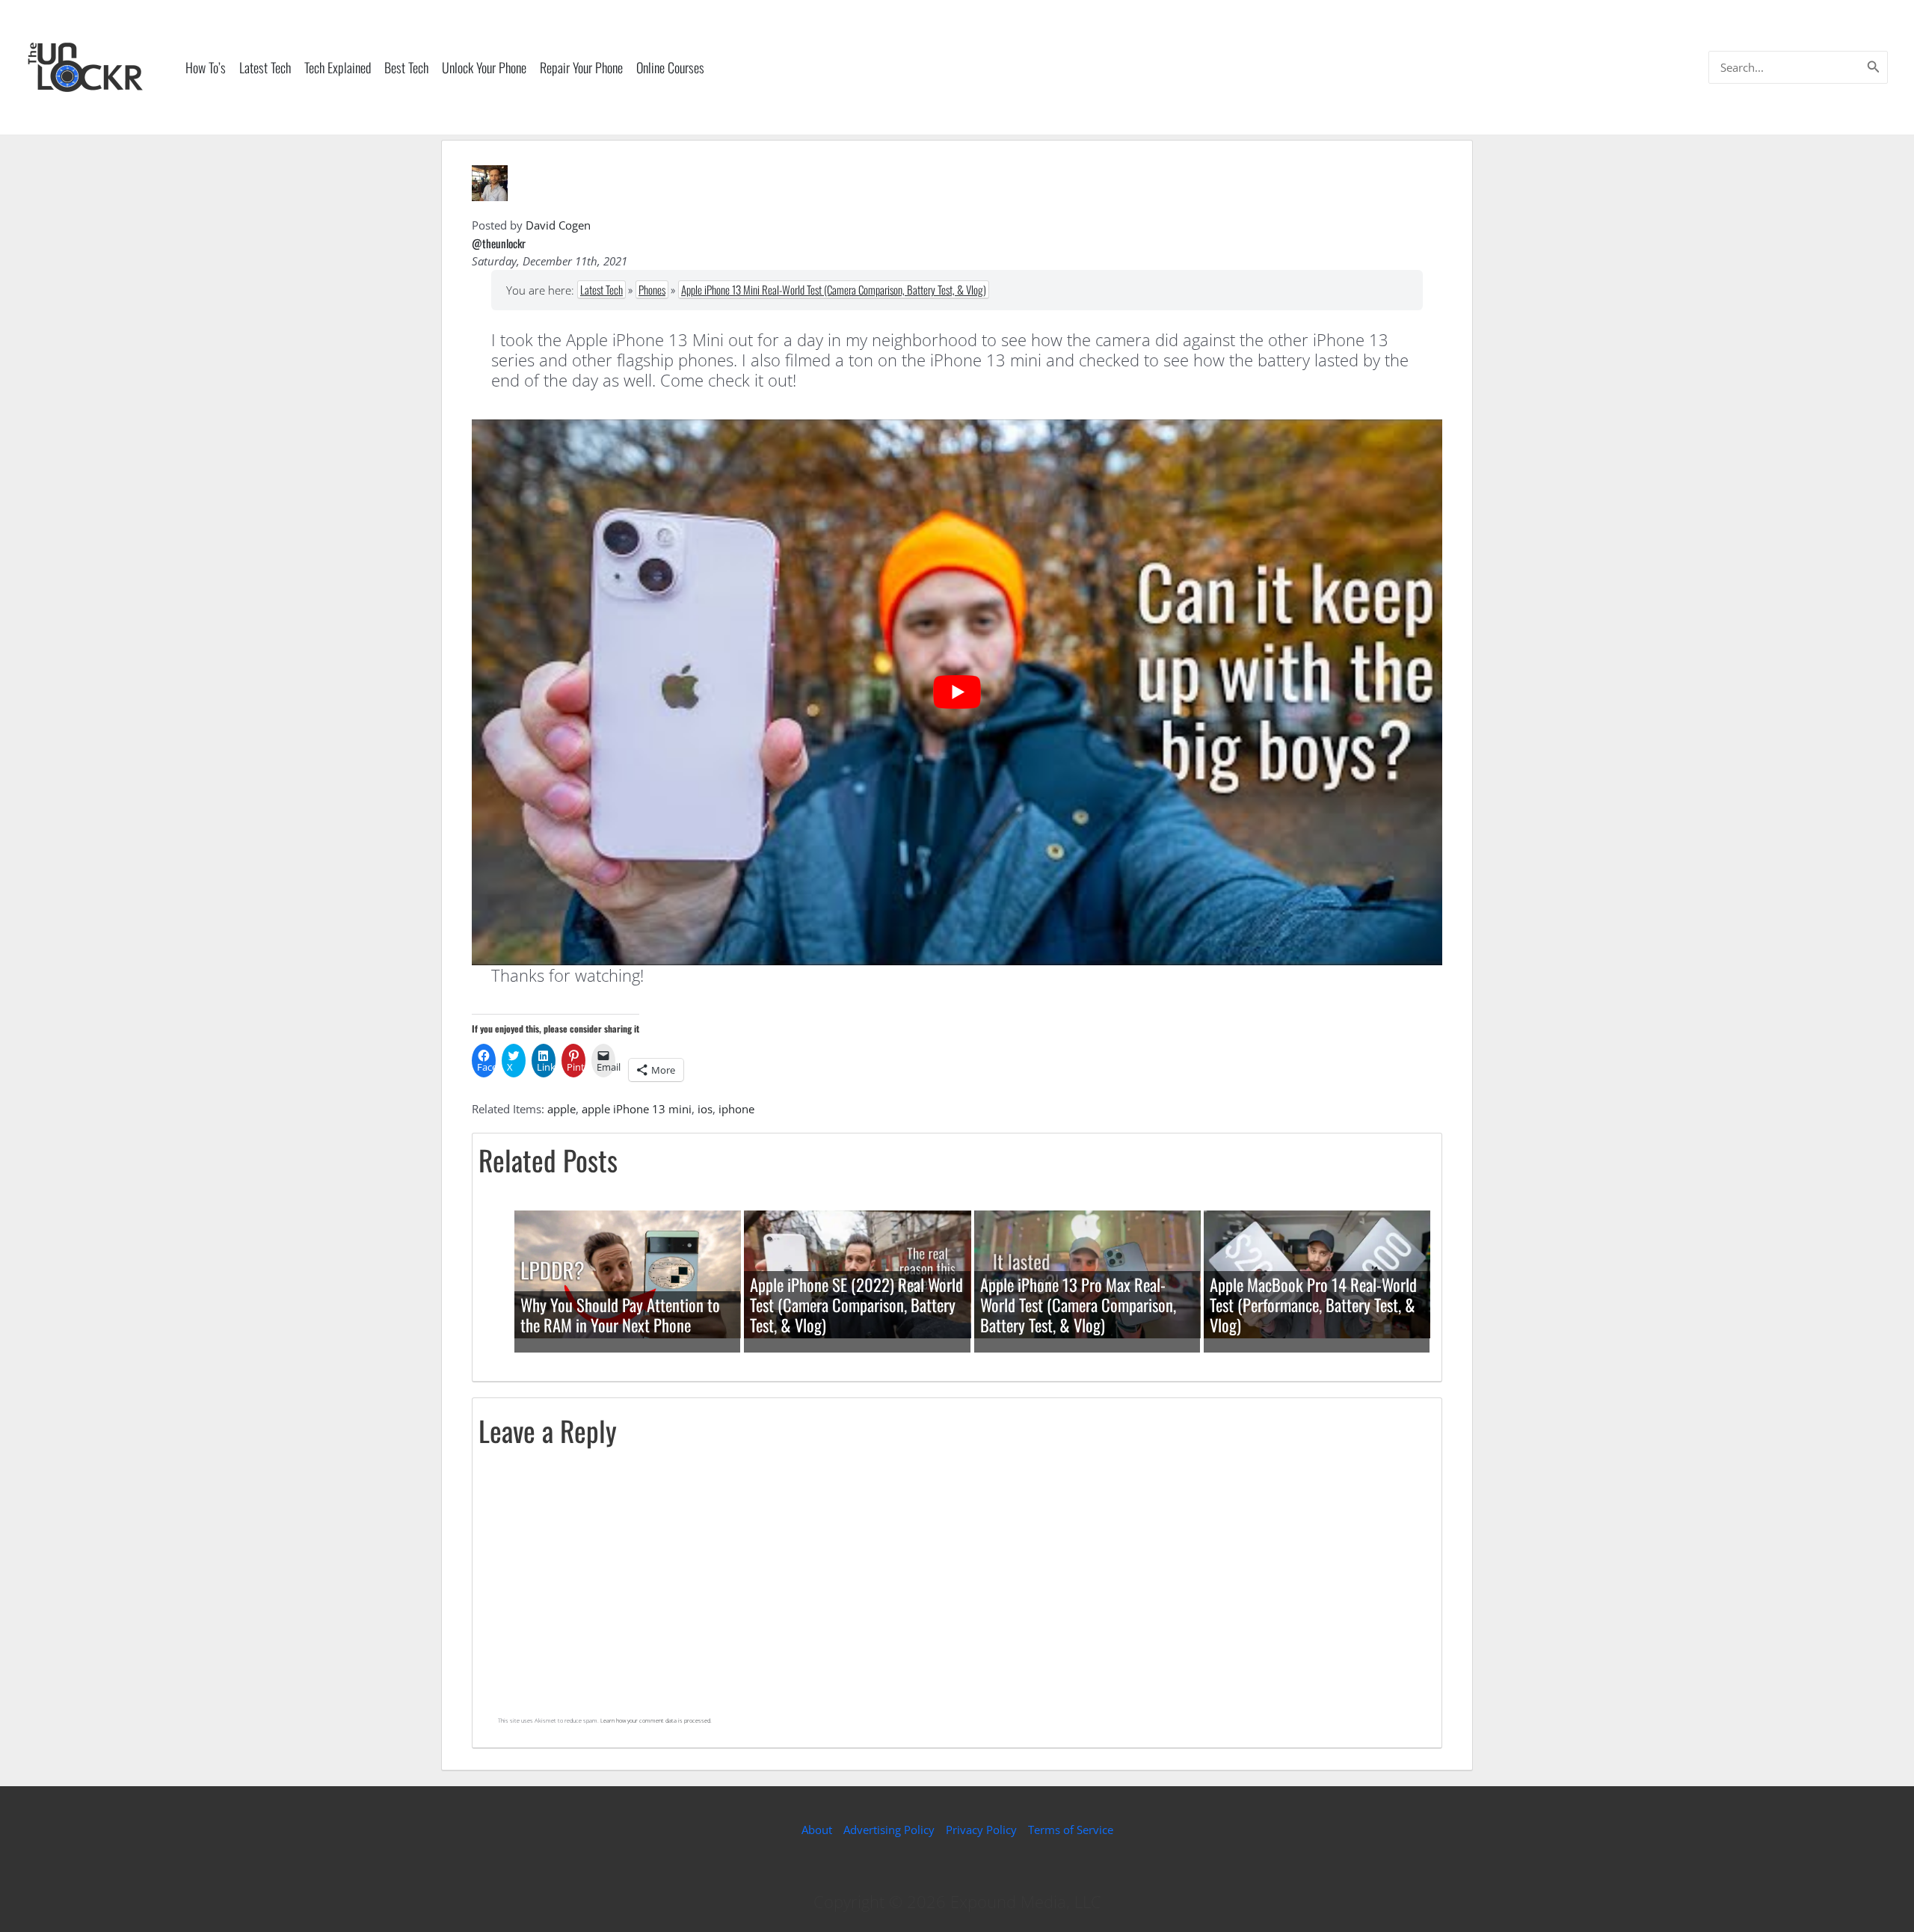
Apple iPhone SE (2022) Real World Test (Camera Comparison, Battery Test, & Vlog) (856, 1305)
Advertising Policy (889, 1830)
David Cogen (558, 225)
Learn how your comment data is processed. (656, 1720)
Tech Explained (338, 67)
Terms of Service (1071, 1830)
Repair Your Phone (581, 67)
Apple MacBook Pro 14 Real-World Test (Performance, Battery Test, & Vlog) (1313, 1305)
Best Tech (406, 67)
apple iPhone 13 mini (637, 1109)
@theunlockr (499, 243)
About (817, 1830)
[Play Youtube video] (957, 692)
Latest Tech (265, 67)
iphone (736, 1109)
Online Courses (670, 67)
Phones (652, 289)
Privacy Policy (981, 1830)
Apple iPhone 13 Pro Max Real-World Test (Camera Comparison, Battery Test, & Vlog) (1078, 1305)
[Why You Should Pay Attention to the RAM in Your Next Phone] (628, 1273)
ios (705, 1109)
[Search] (1874, 67)
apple (561, 1109)
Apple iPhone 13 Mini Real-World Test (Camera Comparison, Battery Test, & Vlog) (834, 289)
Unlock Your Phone (484, 67)
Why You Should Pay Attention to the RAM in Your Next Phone (620, 1315)
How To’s (206, 67)
